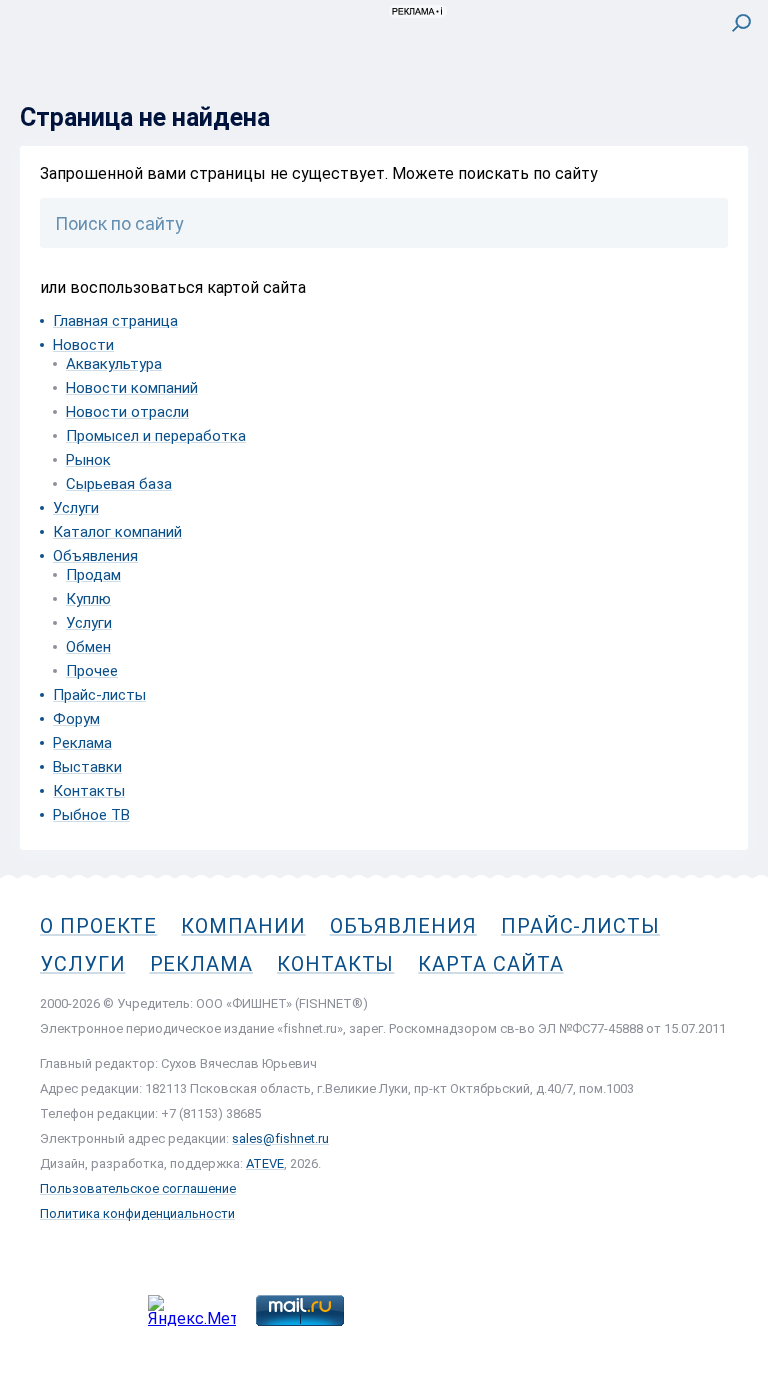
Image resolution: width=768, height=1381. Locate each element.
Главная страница (115, 321)
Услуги (76, 508)
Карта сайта (490, 964)
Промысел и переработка (156, 436)
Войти (726, 106)
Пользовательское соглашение (138, 1188)
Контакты (89, 791)
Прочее (92, 671)
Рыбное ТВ (91, 815)
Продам (93, 575)
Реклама (82, 743)
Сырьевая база (119, 484)
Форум (76, 719)
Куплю (88, 599)
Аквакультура (114, 364)
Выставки (87, 767)
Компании (243, 926)
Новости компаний (132, 388)
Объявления (95, 556)
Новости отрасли (127, 412)
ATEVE (265, 1163)
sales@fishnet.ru (280, 1138)
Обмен (88, 647)
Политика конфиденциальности (137, 1213)
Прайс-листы (99, 695)
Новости (83, 345)
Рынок (88, 460)
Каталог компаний (117, 532)
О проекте (98, 926)
